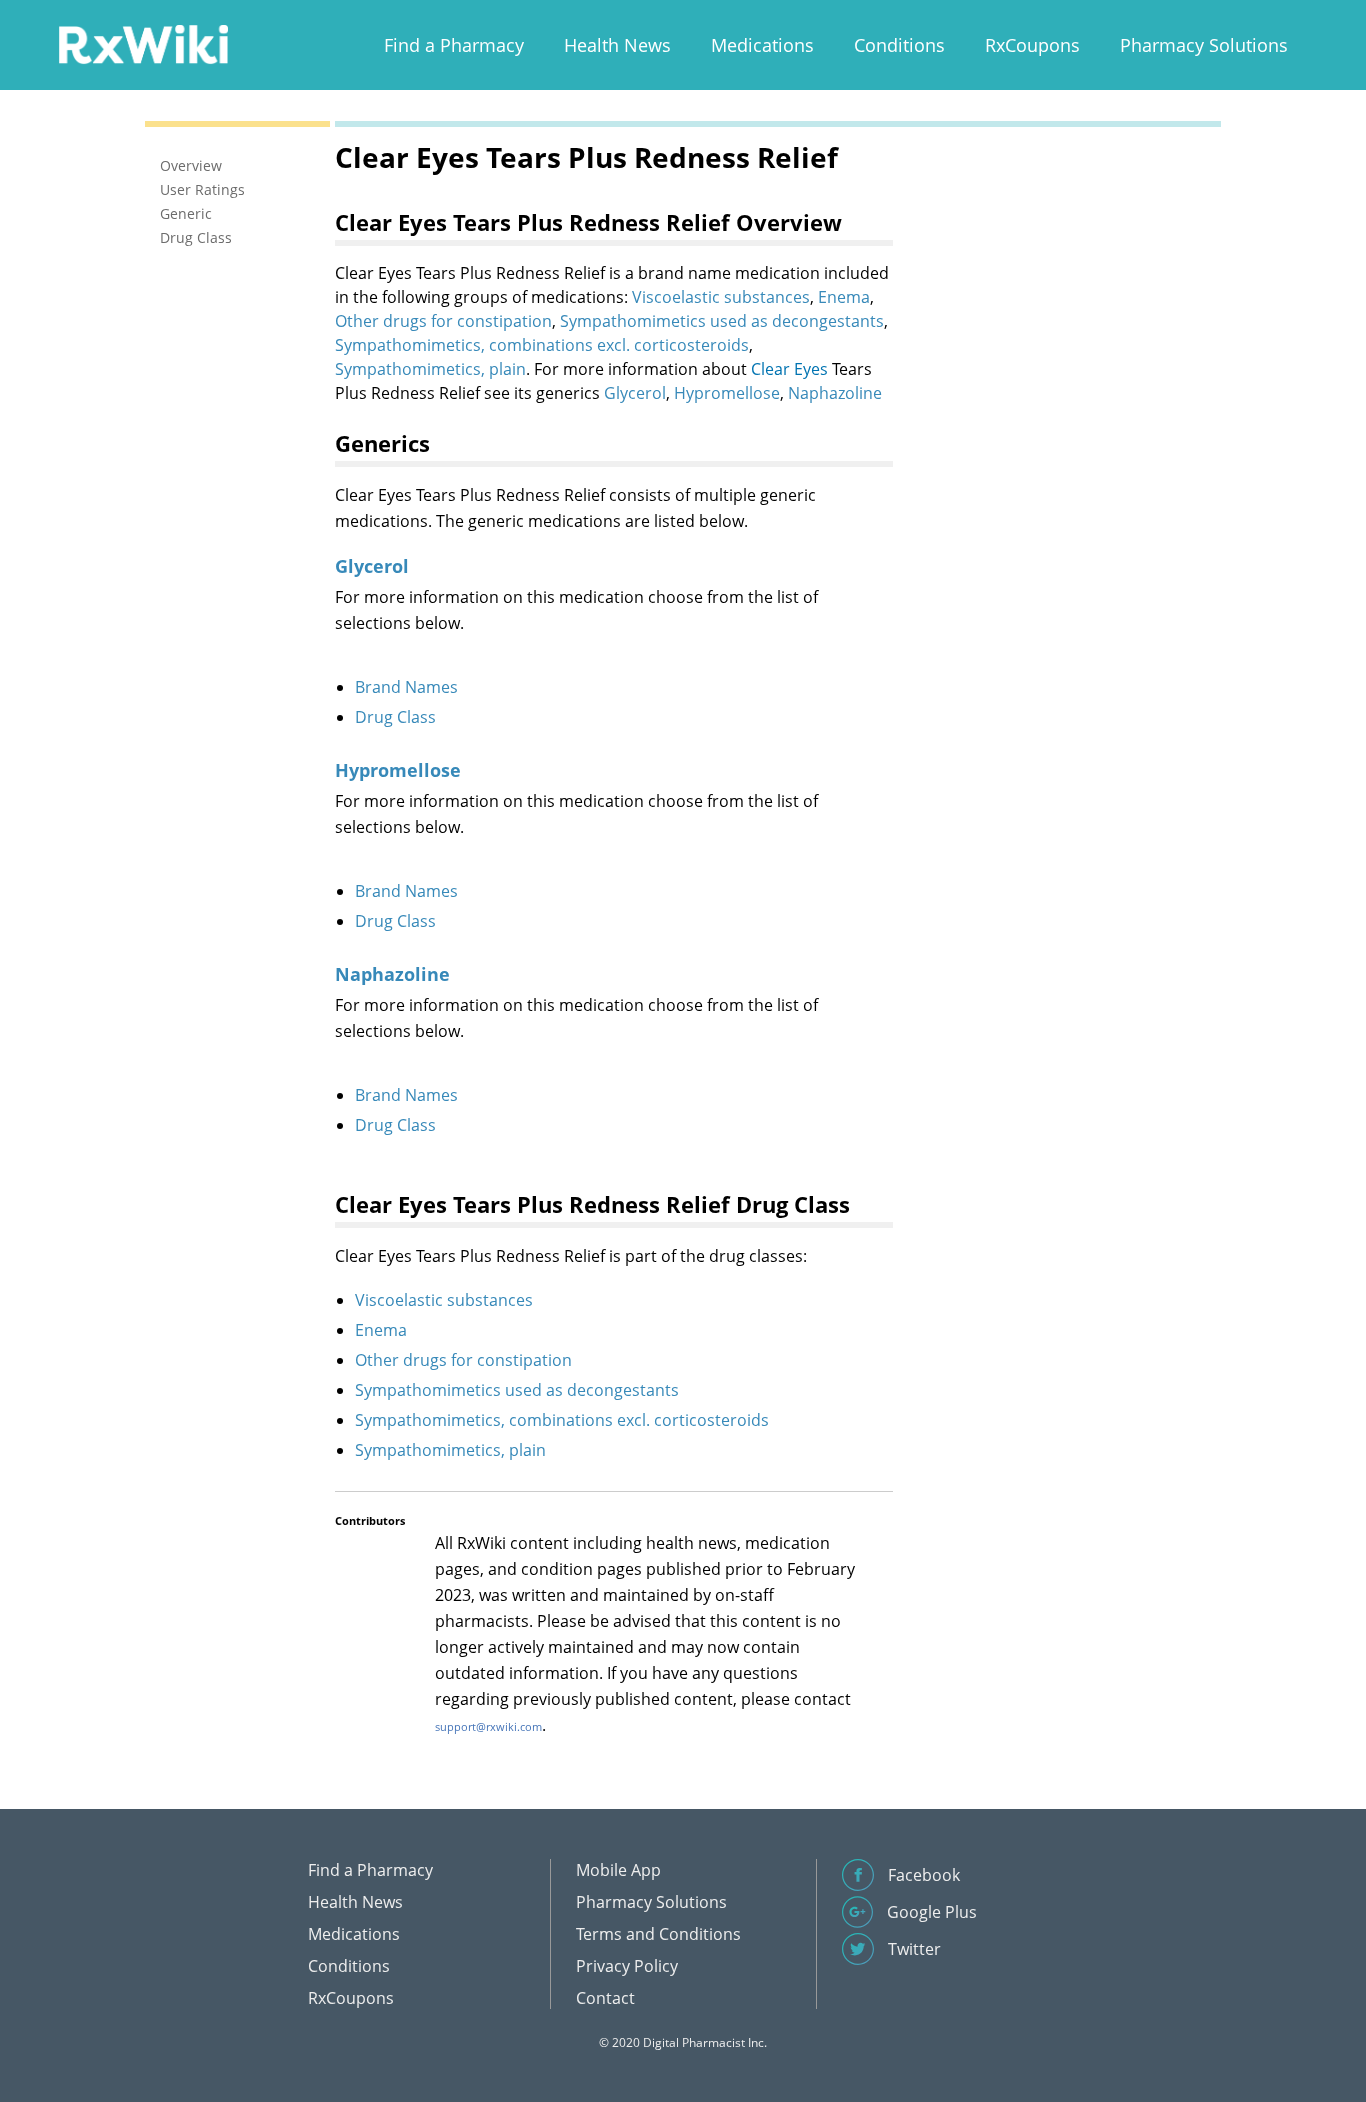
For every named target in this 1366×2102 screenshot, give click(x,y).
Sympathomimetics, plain (430, 369)
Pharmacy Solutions (1204, 45)
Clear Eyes (789, 369)
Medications (762, 45)
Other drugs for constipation (443, 321)
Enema (844, 297)
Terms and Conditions (658, 1934)
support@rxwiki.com (488, 1726)
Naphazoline (835, 393)
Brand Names (406, 687)
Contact (605, 1998)
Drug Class (395, 717)
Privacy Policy (627, 1966)
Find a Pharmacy (454, 45)
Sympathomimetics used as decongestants (722, 321)
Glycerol (635, 393)
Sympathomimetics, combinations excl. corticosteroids (542, 345)
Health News (617, 45)
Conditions (899, 45)
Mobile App (618, 1870)
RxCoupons (1032, 45)
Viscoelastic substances (721, 297)
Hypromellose (727, 393)
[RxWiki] (143, 43)
